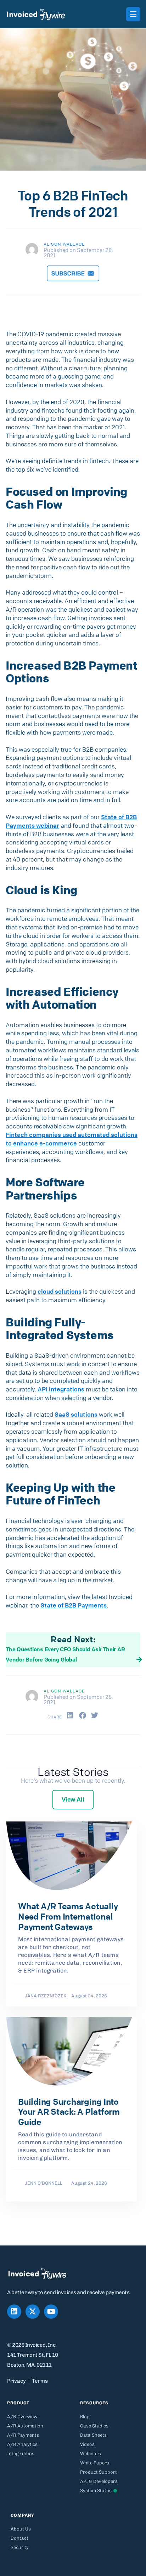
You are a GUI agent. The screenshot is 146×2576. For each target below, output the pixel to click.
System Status (96, 2491)
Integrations (21, 2454)
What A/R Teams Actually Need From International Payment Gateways (68, 1916)
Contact (19, 2538)
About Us (21, 2529)
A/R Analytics (22, 2444)
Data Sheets (93, 2435)
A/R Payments (23, 2435)
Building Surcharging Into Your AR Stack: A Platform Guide (69, 2112)
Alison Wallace (64, 244)
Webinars (91, 2454)
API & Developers (99, 2481)
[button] (70, 1716)
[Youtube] (51, 2312)
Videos (87, 2444)
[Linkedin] (14, 2312)
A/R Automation (25, 2426)
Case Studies (94, 2426)
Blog (85, 2417)
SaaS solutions (76, 1414)
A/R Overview (22, 2417)
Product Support (99, 2472)
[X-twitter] (33, 2312)
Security (20, 2547)
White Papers (95, 2463)
